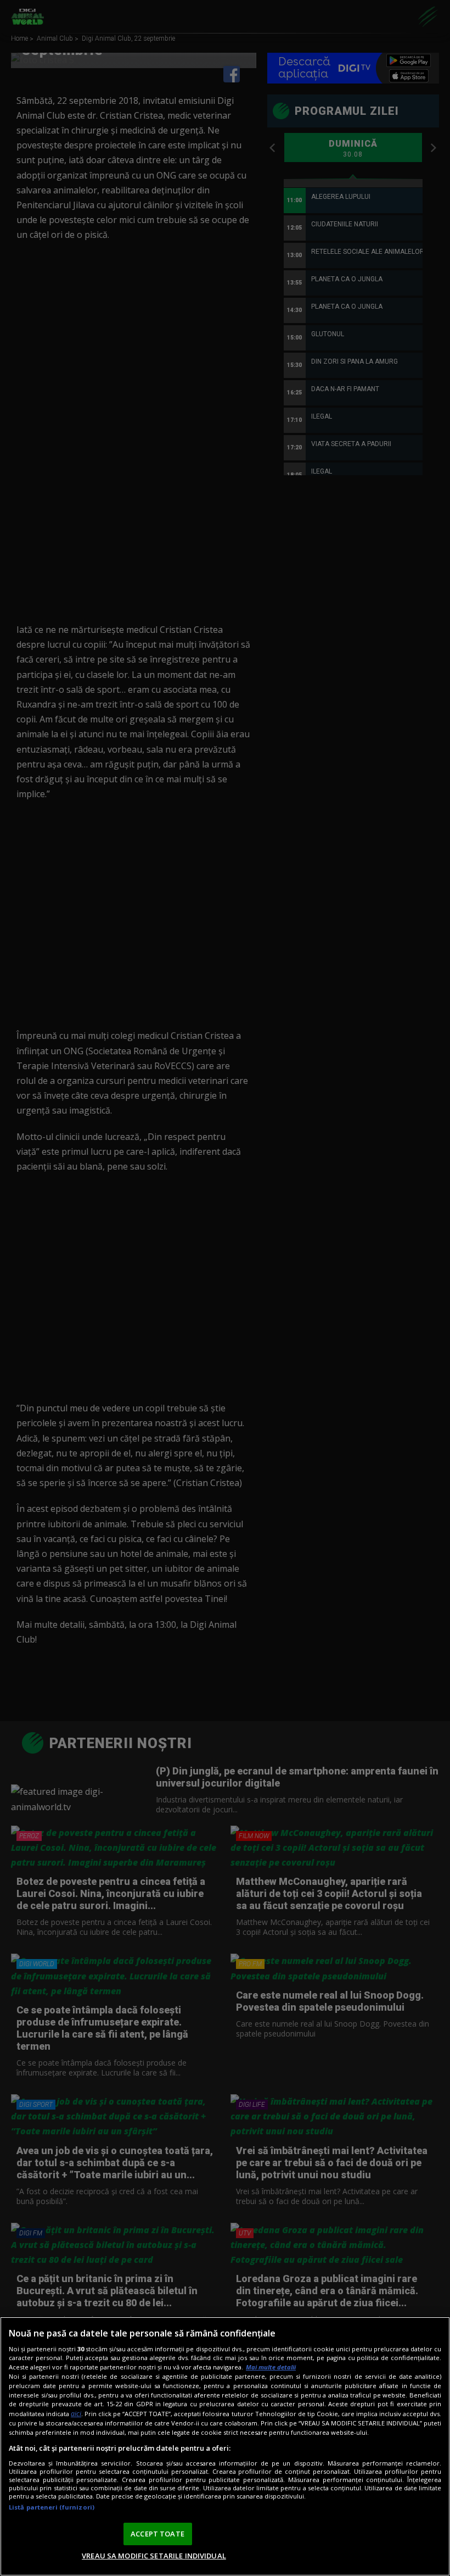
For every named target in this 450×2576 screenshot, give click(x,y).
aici (76, 2414)
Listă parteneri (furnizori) (52, 2507)
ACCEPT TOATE (157, 2534)
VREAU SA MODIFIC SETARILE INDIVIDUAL (154, 2556)
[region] (225, 2446)
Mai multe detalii (271, 2367)
